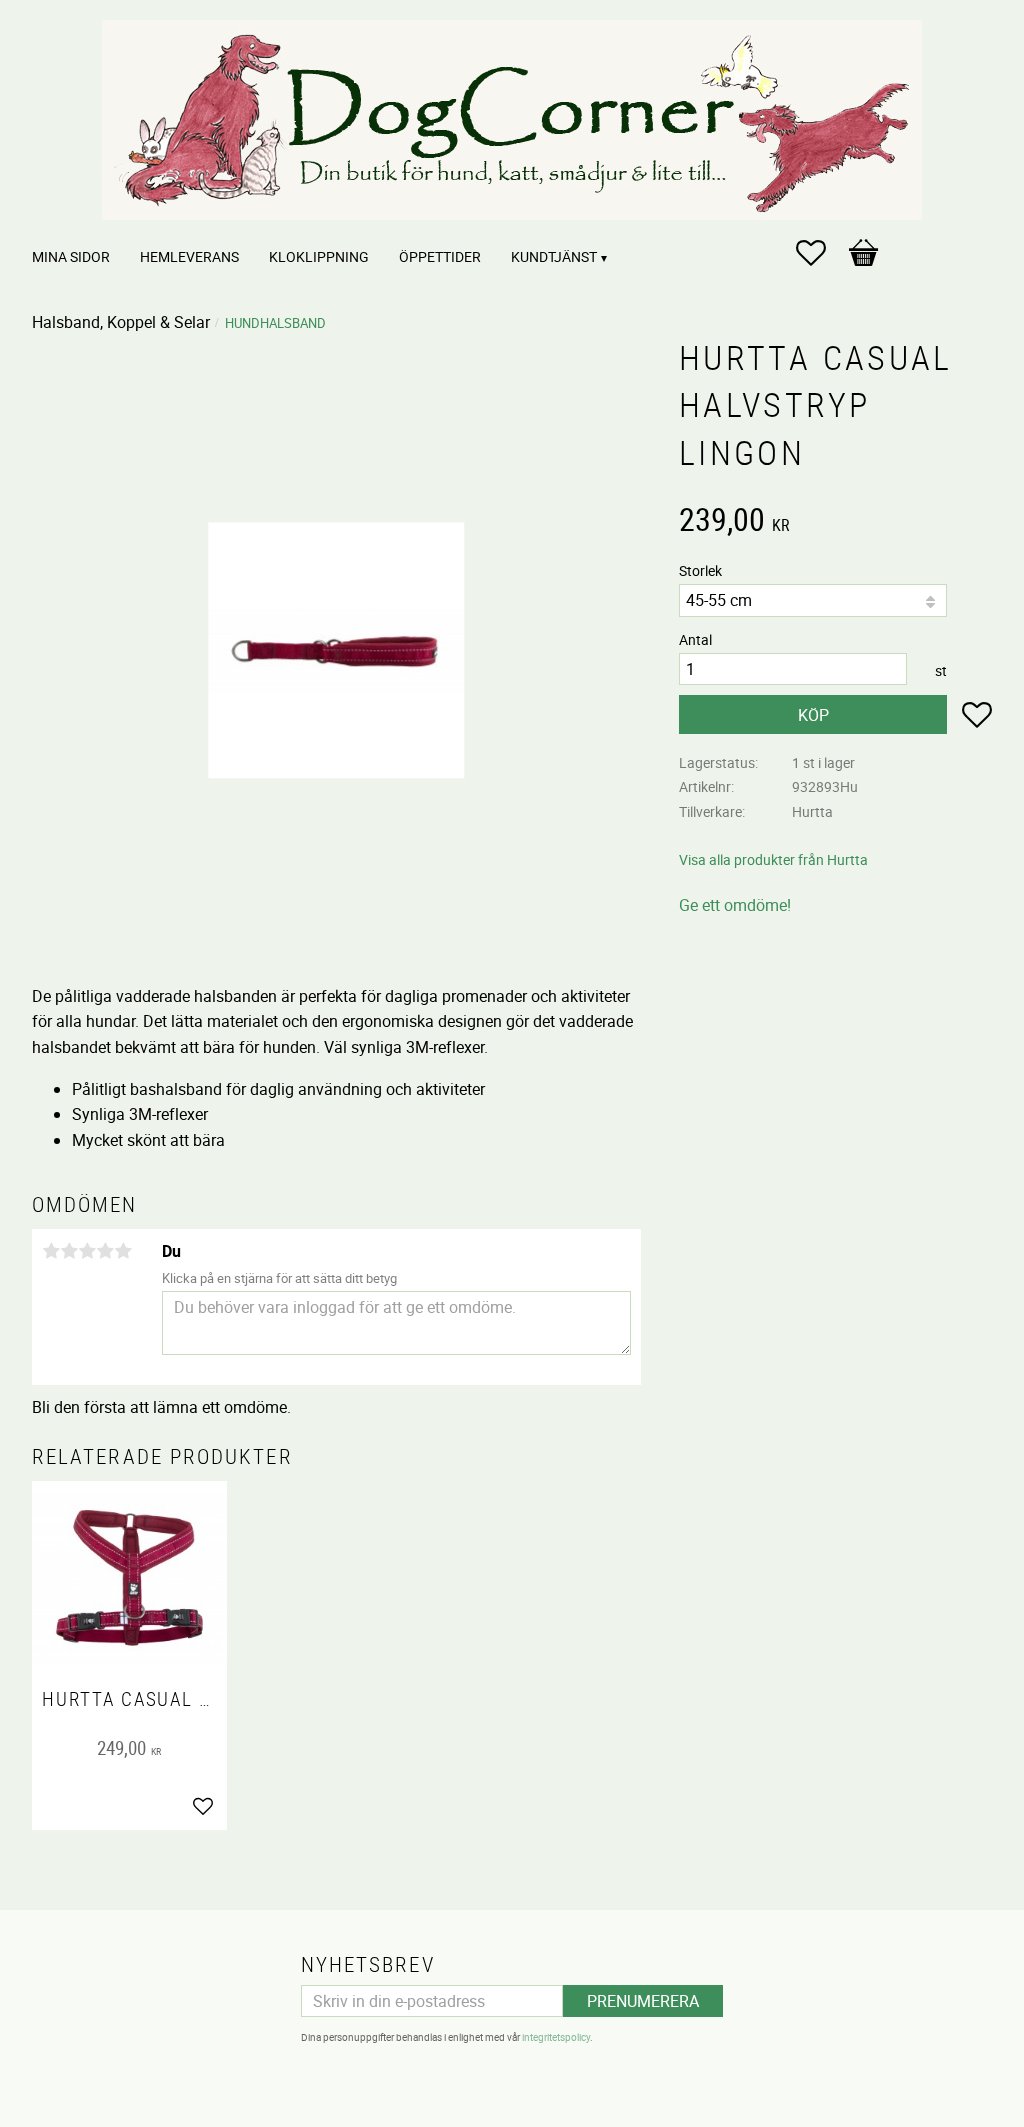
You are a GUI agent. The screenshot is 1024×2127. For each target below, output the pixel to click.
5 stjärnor (123, 1251)
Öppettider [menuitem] (440, 256)
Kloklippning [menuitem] (319, 256)
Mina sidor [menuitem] (71, 256)
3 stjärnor (87, 1251)
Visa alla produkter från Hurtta (773, 859)
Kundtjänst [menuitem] (554, 256)
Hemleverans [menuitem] (189, 256)
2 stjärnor (69, 1251)
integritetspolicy (556, 2037)
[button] (821, 253)
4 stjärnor (105, 1251)
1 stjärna (51, 1251)
